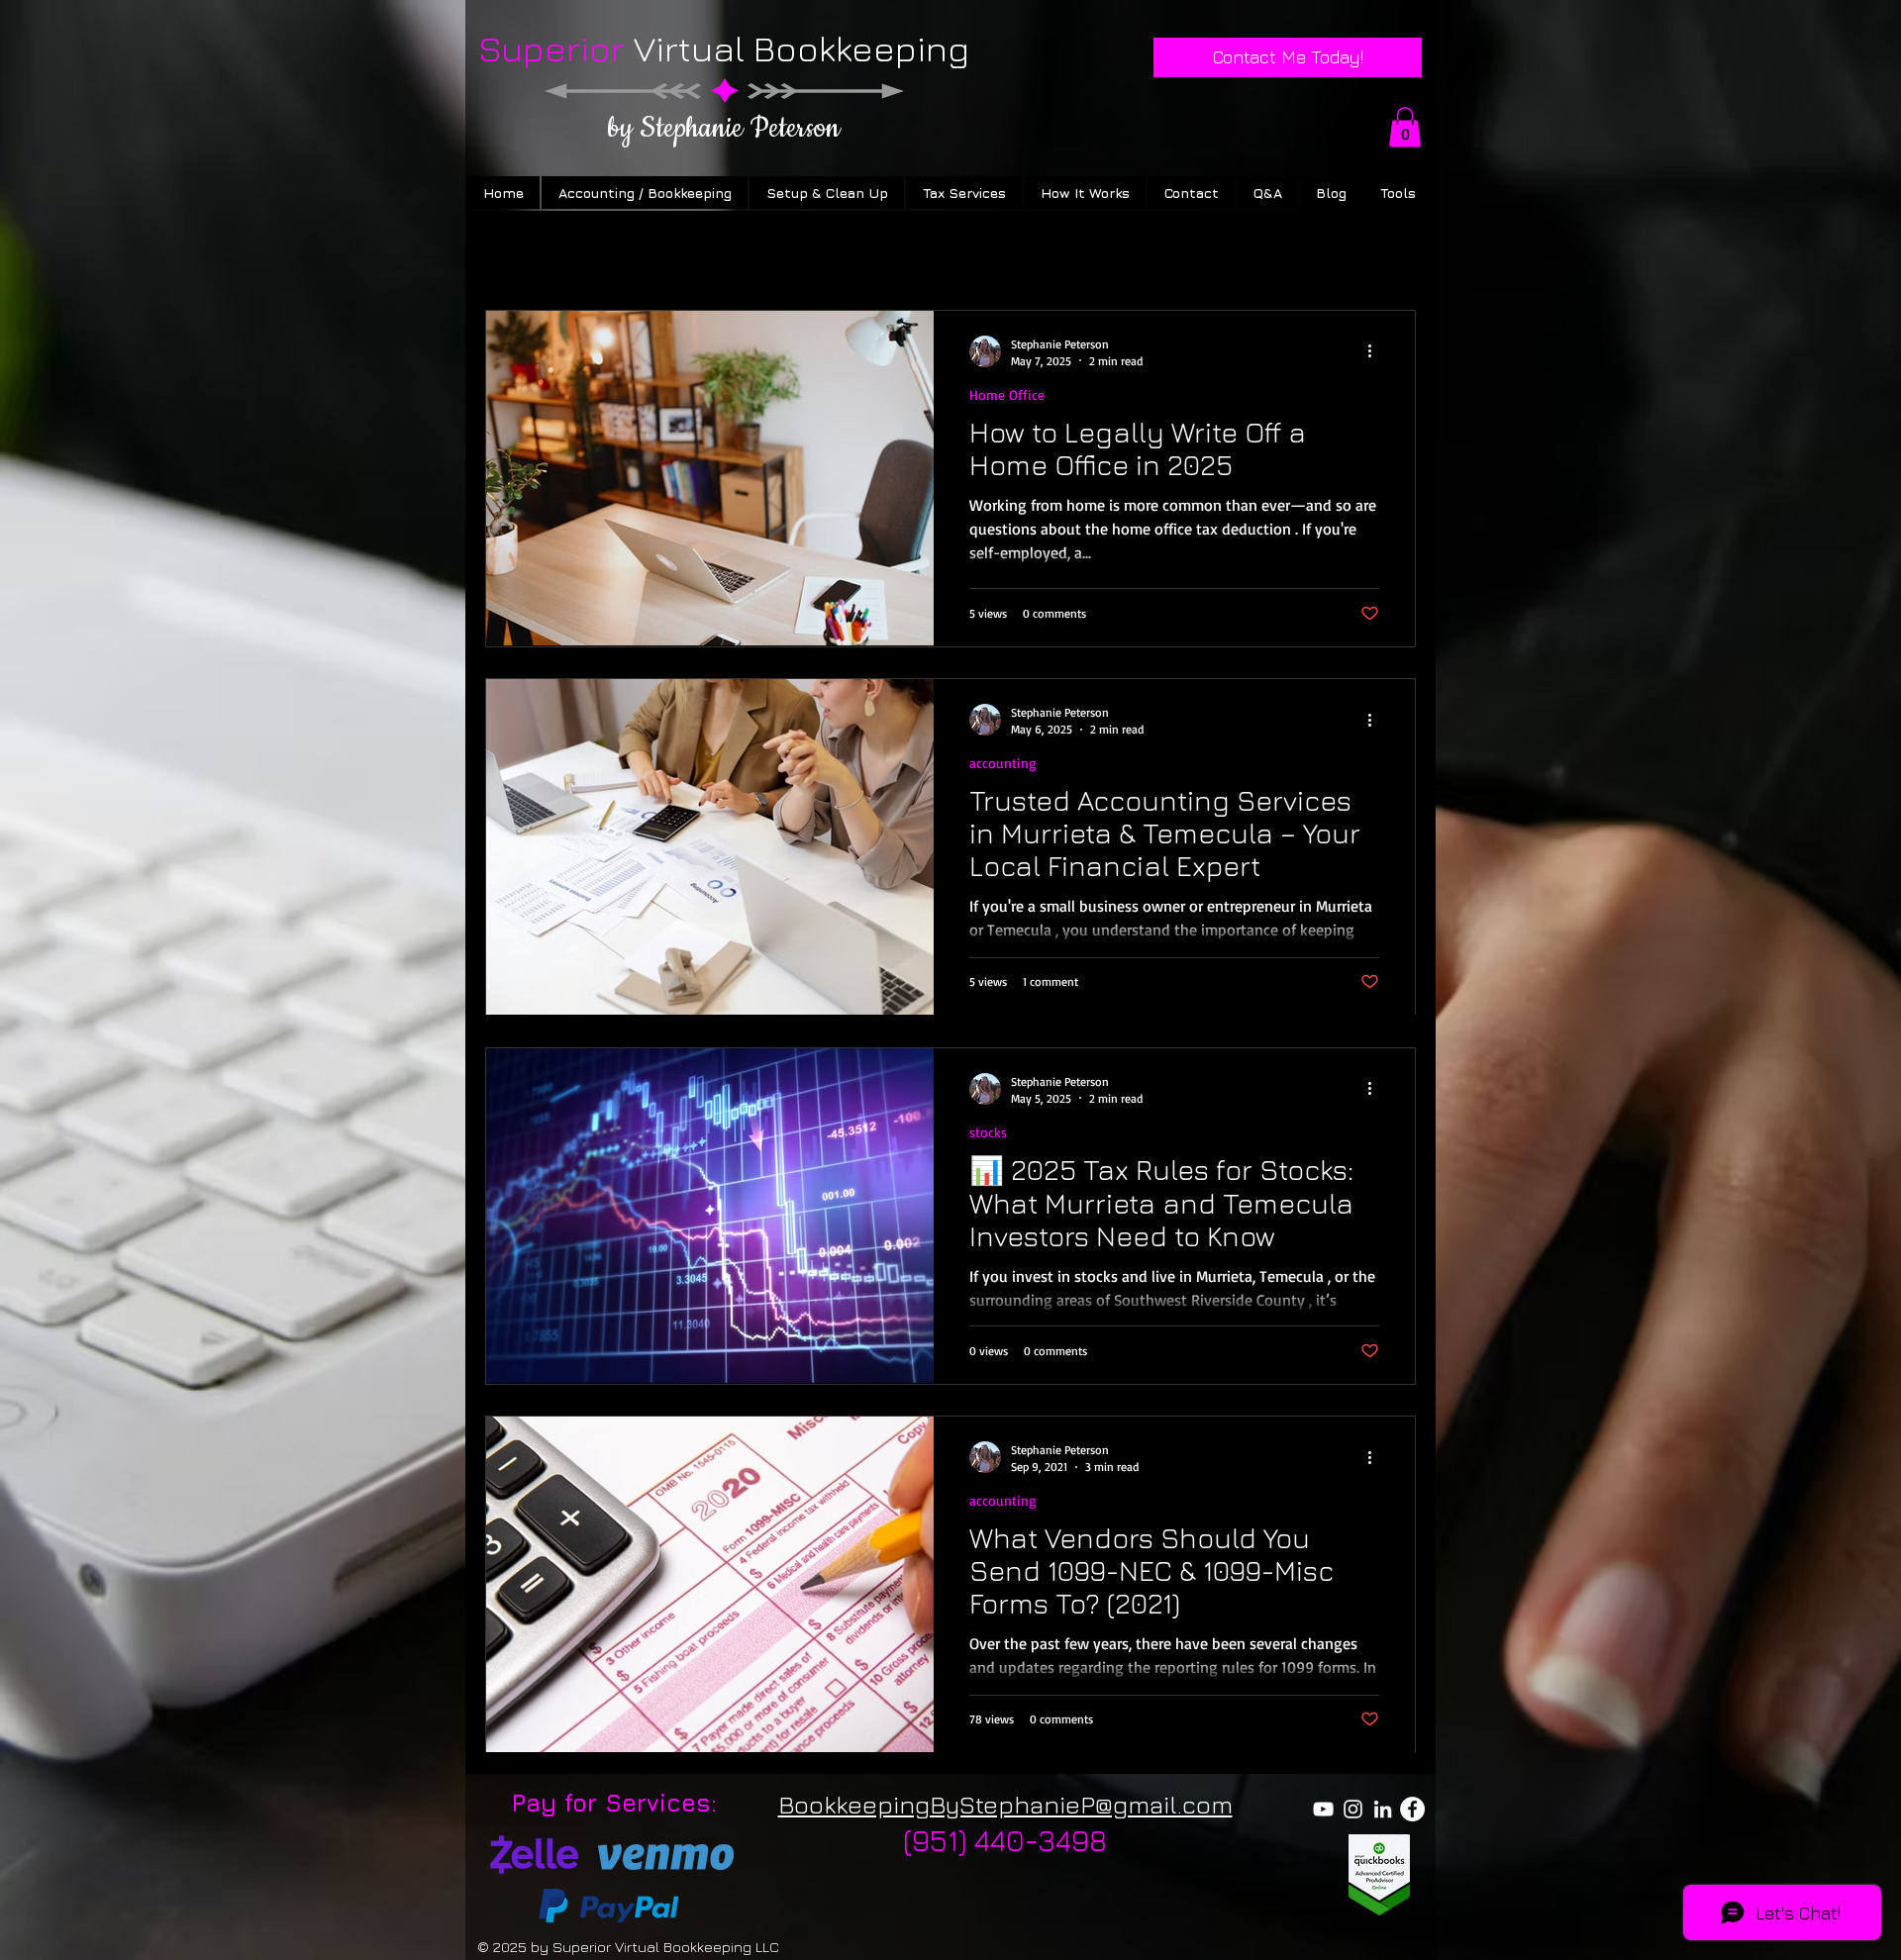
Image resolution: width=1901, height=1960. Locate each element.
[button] (1405, 127)
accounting (1003, 763)
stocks (988, 1132)
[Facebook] (1412, 1809)
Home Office (1007, 394)
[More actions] (1376, 351)
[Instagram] (1353, 1809)
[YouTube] (1323, 1809)
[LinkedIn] (1383, 1809)
